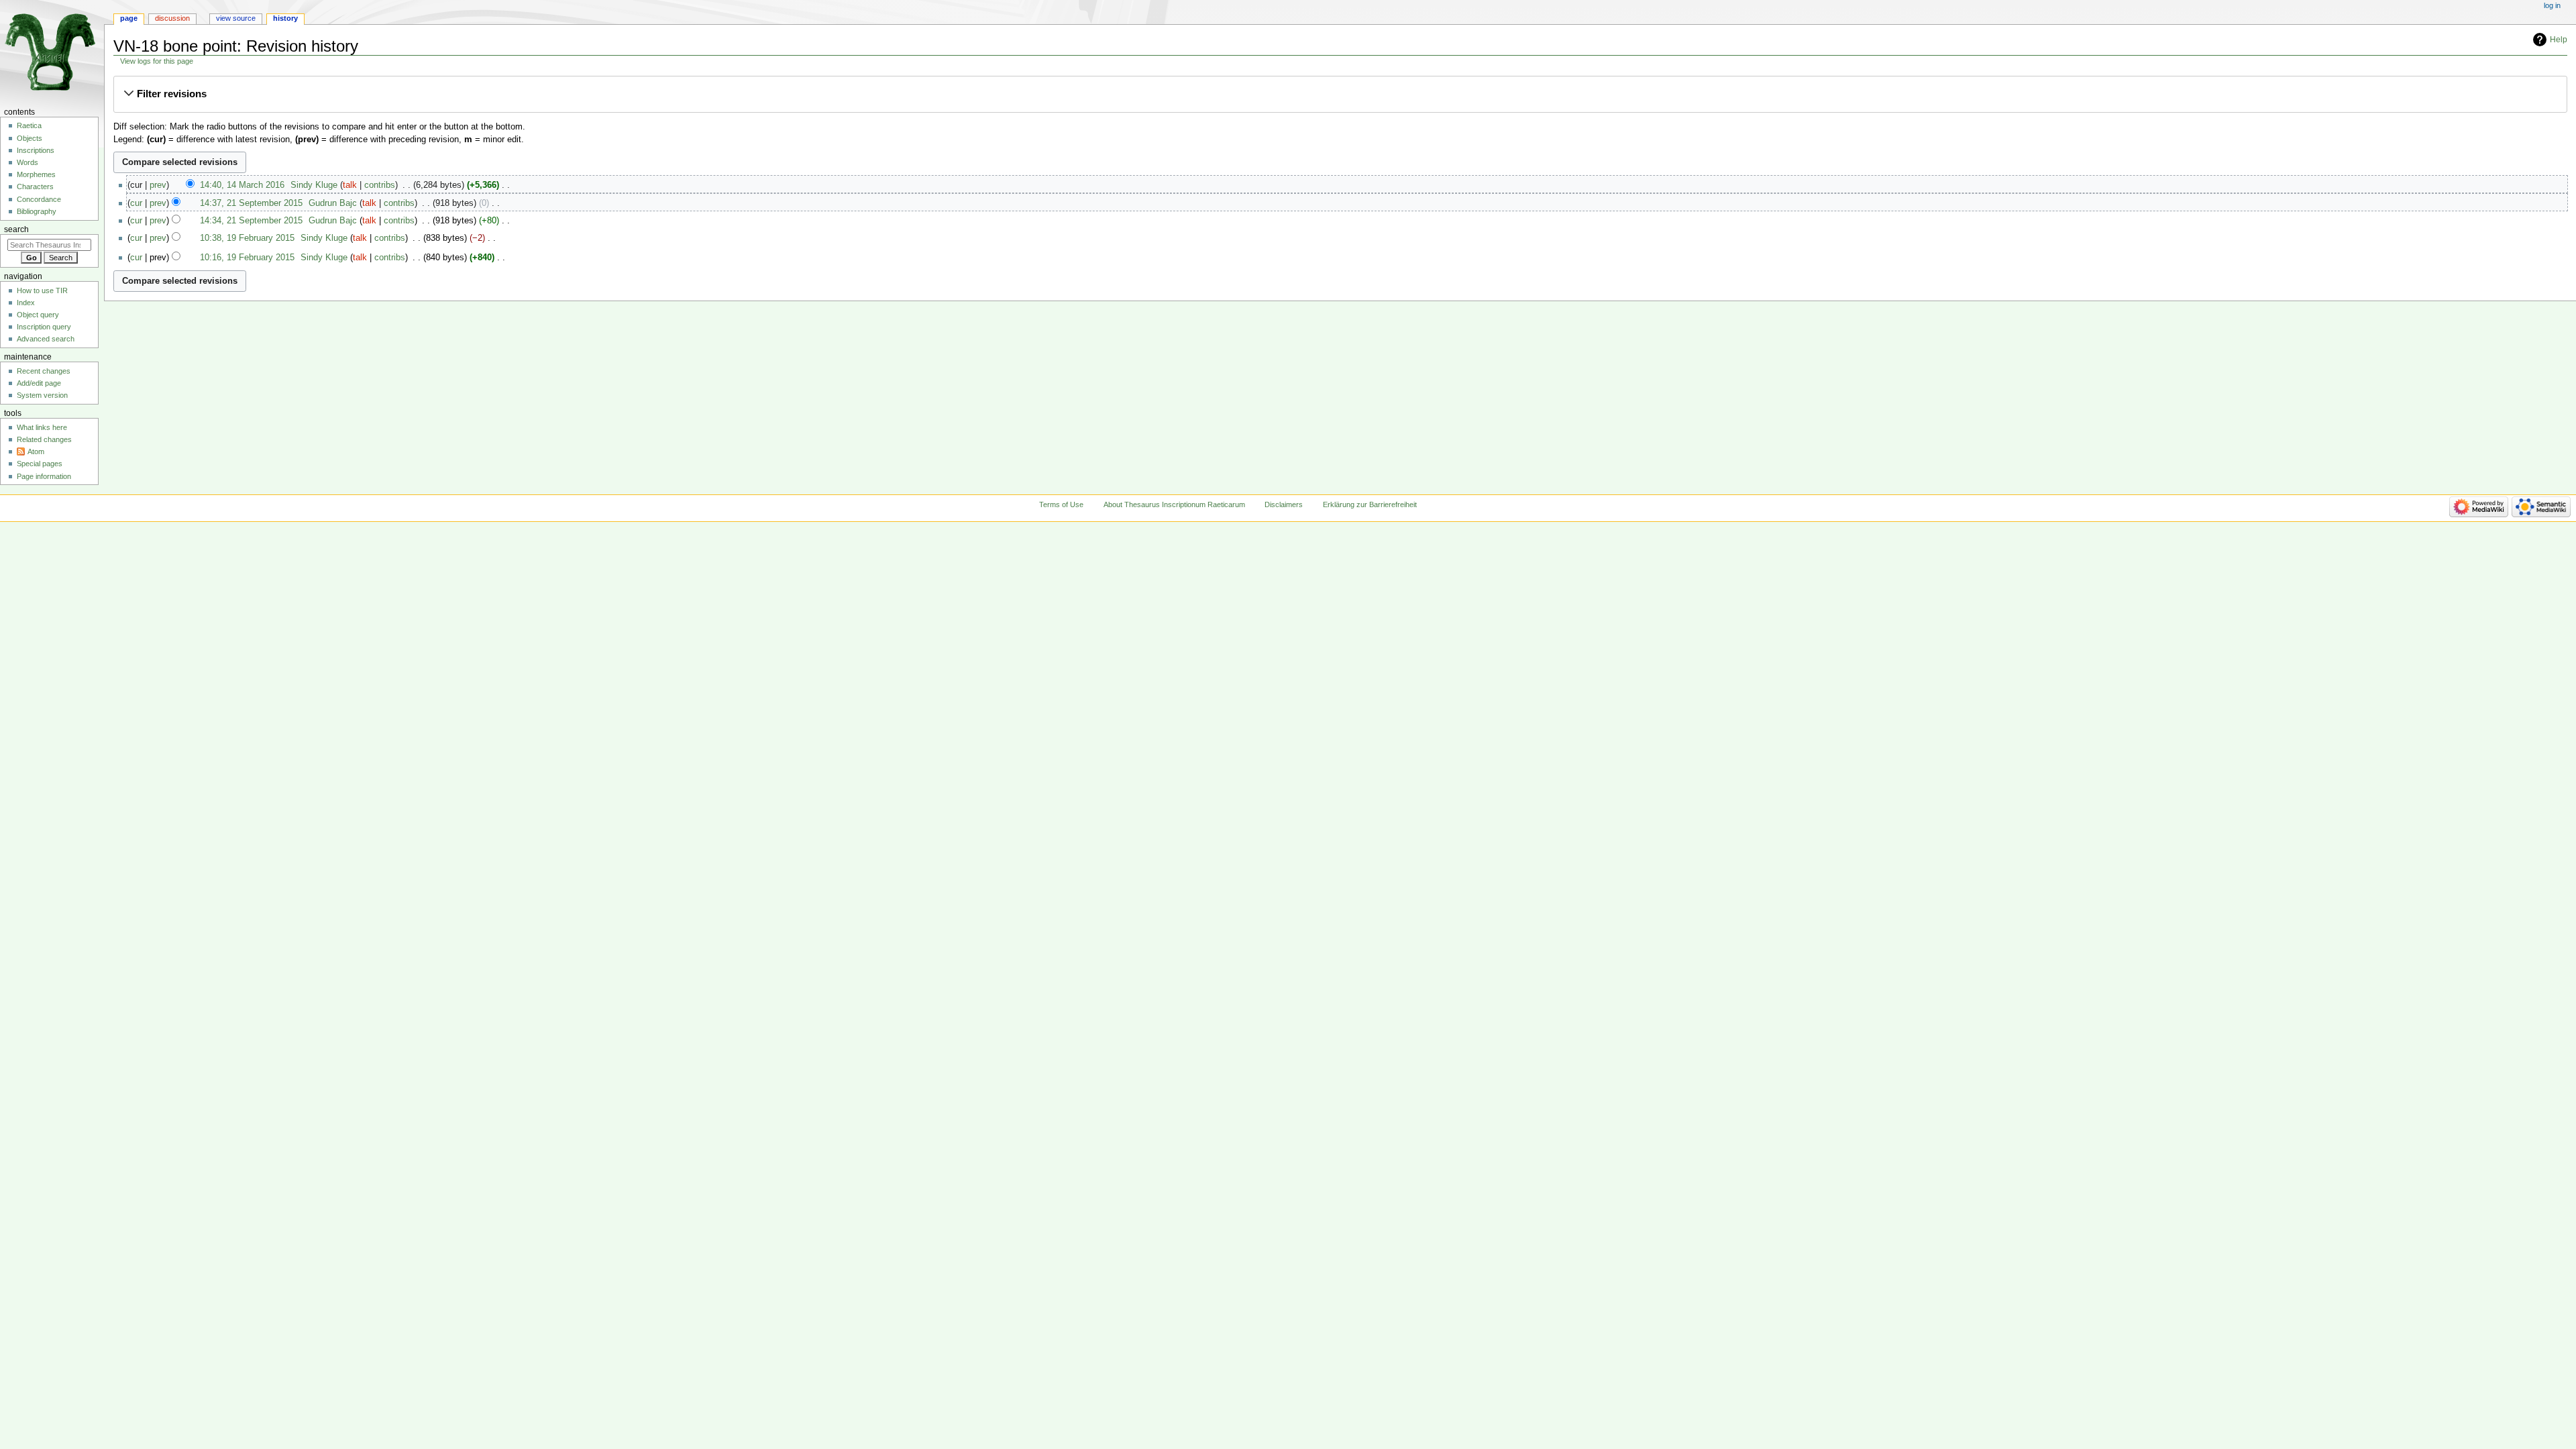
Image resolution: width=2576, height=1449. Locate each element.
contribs (380, 185)
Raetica (29, 125)
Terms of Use (1061, 504)
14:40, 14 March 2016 (242, 185)
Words (28, 162)
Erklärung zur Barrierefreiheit (1370, 504)
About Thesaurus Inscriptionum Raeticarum (1174, 504)
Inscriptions (36, 150)
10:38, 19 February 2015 (247, 238)
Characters (35, 186)
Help (2559, 40)
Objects (30, 138)
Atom (36, 451)
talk (350, 185)
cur (136, 203)
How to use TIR (42, 290)
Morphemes (36, 174)
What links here (42, 427)
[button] (1340, 94)
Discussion (172, 18)
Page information (44, 476)
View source (236, 18)
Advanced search (46, 339)
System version (42, 395)
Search (16, 229)
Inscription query (44, 327)
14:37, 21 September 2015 (251, 203)
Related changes (44, 439)
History (285, 18)
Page (129, 18)
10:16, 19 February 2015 (247, 258)
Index (26, 303)
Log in (2552, 5)
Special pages (40, 464)
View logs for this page (157, 61)
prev (158, 185)
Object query (38, 315)
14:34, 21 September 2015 (251, 221)
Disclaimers (1284, 504)
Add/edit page (39, 383)
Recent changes (44, 371)
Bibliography (37, 211)
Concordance (39, 199)
